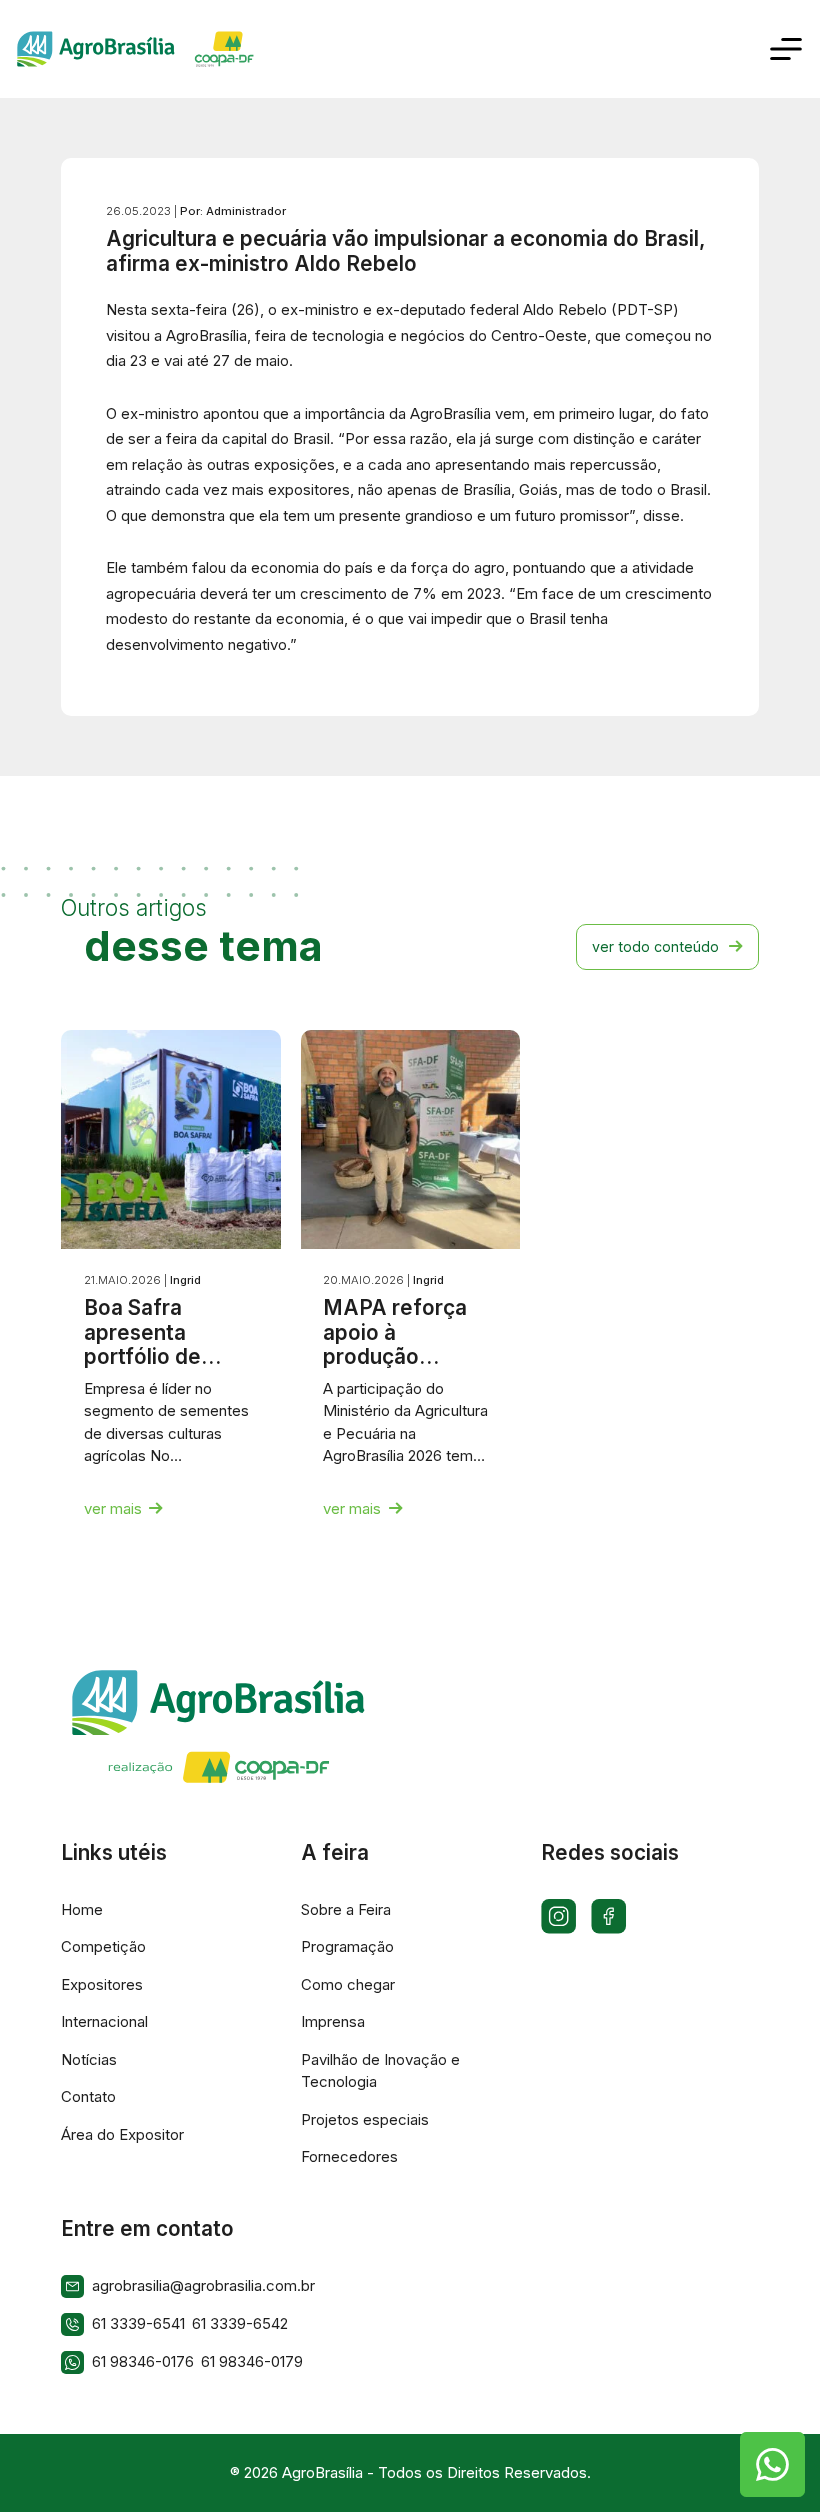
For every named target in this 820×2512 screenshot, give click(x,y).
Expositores (102, 1984)
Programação (347, 1946)
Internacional (104, 2021)
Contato (88, 2096)
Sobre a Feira (346, 1909)
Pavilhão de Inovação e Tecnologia (380, 2071)
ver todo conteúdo (655, 946)
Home (82, 1909)
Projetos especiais (365, 2119)
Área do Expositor (122, 2134)
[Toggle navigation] (786, 49)
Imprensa (333, 2021)
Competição (103, 1946)
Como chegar (348, 1984)
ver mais (113, 1508)
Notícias (89, 2059)
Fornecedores (349, 2156)
